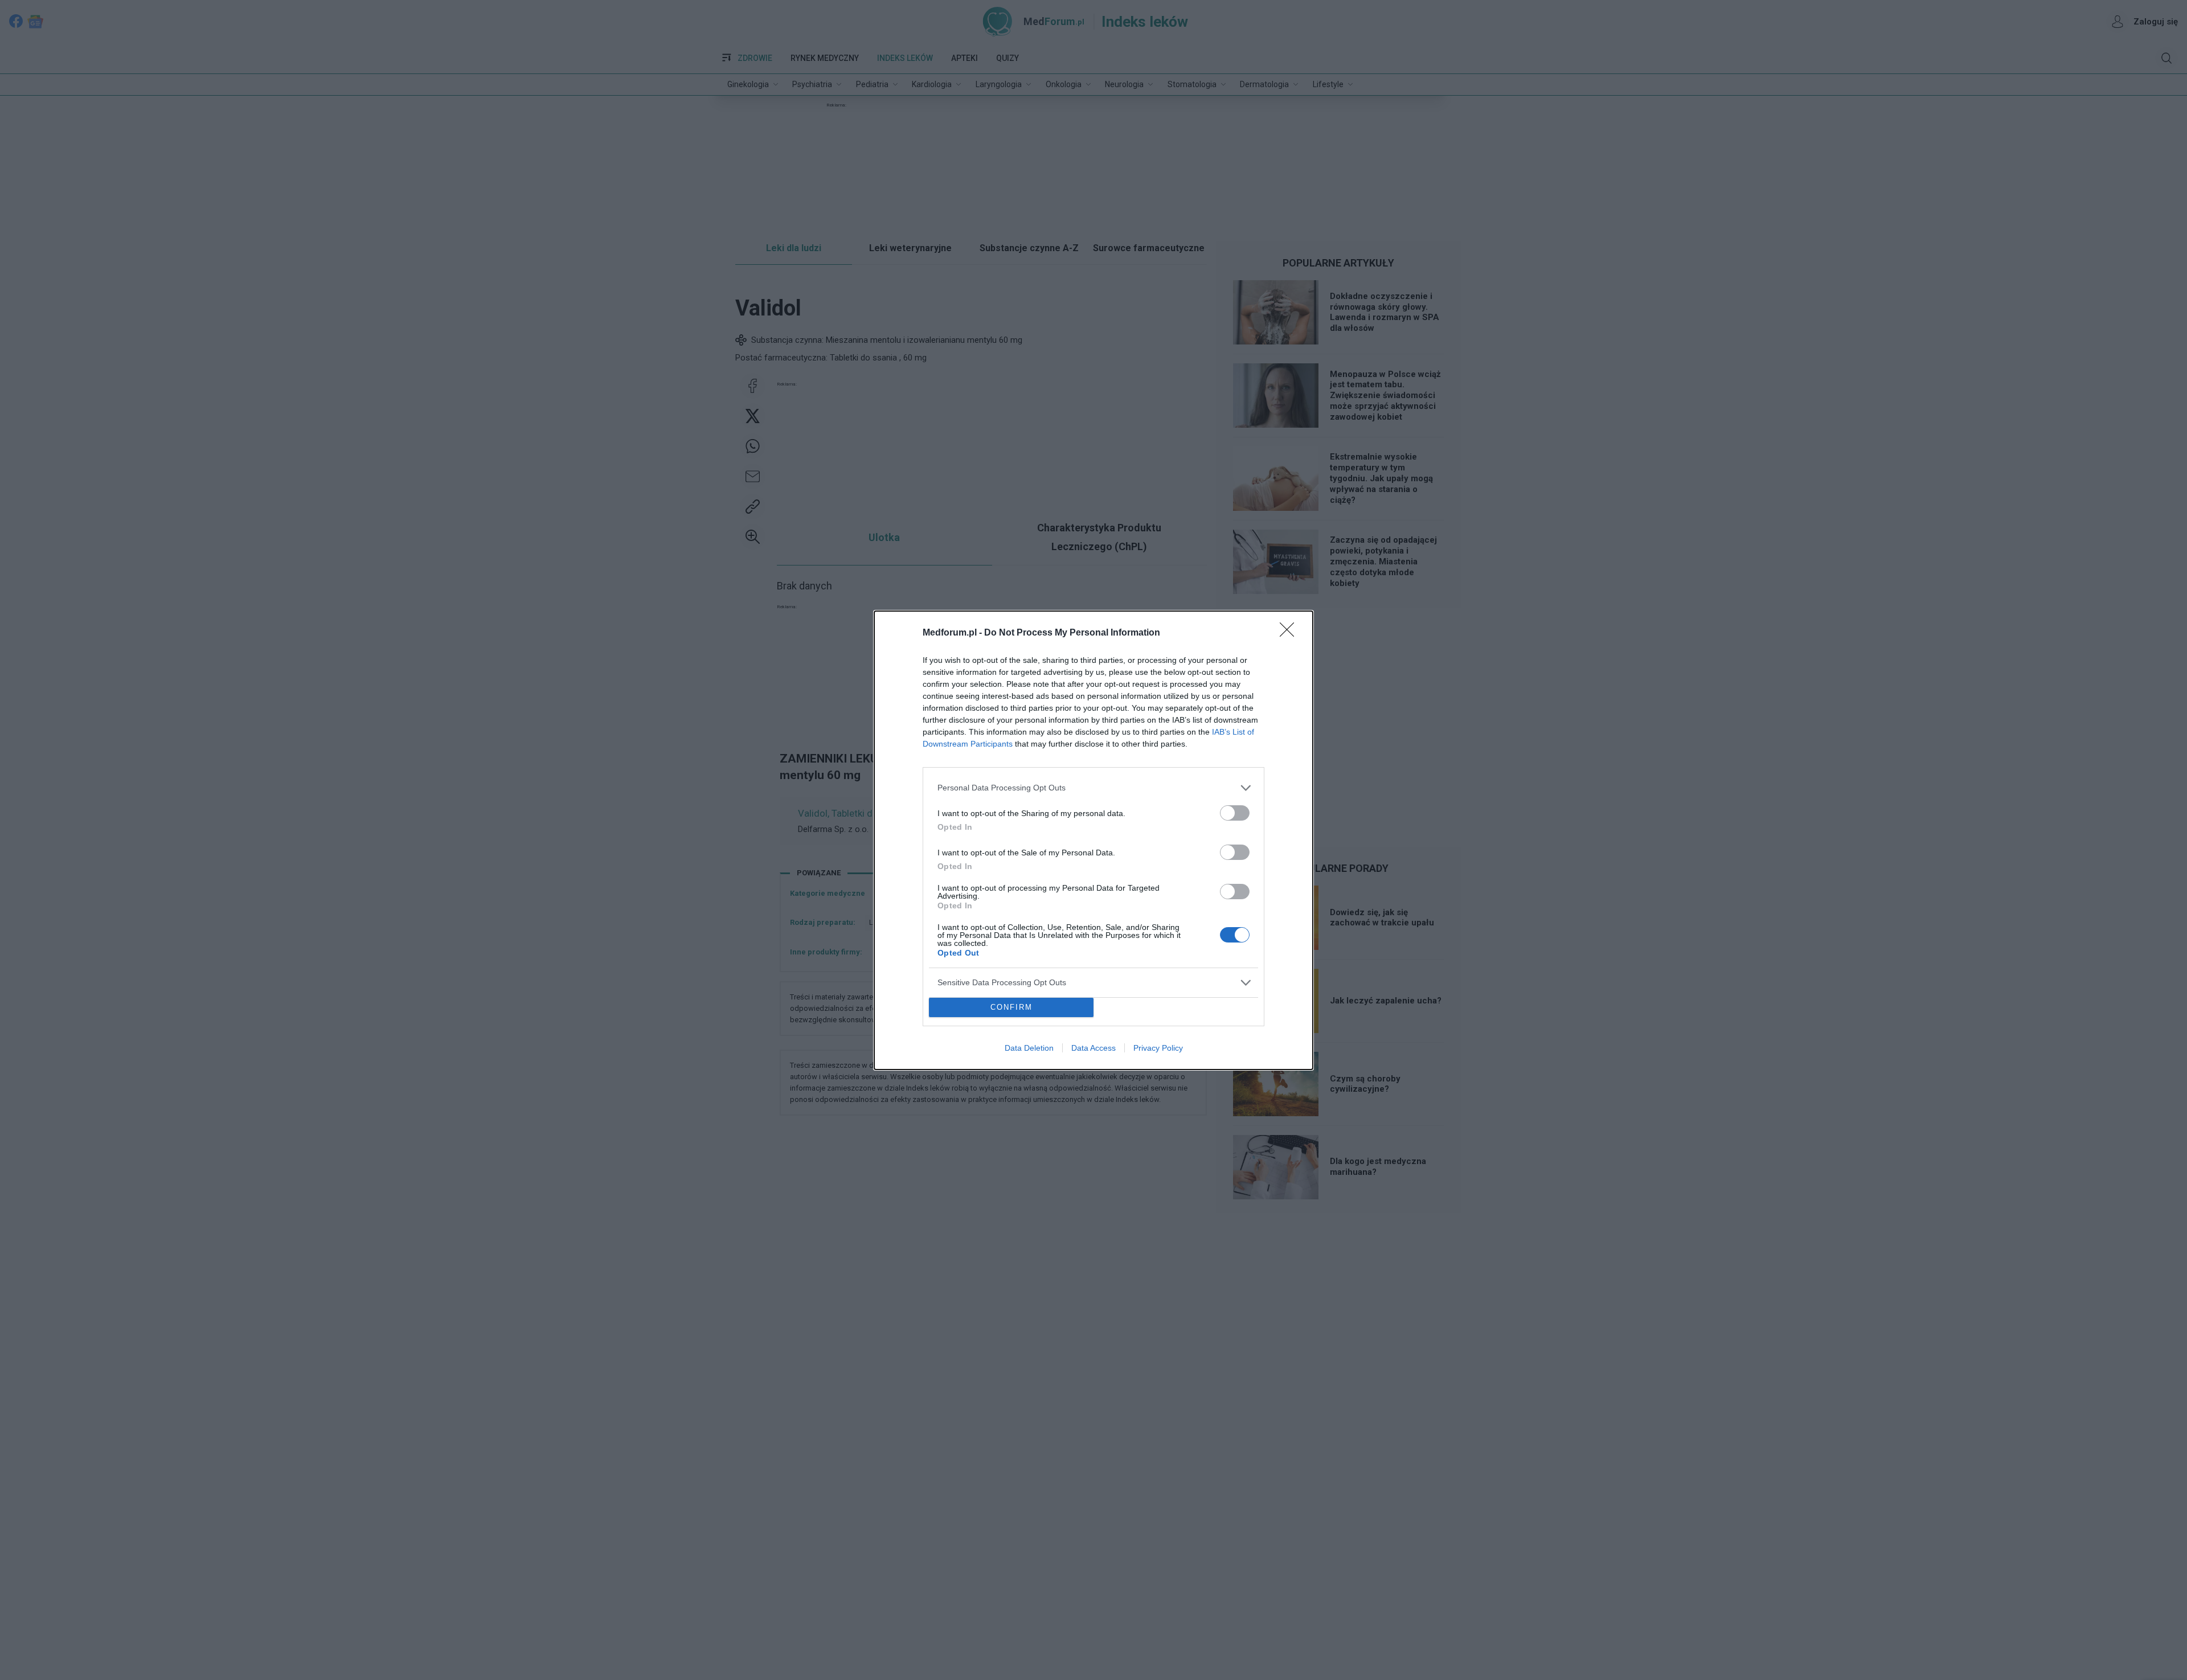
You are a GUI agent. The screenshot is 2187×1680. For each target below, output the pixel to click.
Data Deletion (1029, 1048)
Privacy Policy (1158, 1048)
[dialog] (1093, 840)
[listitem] (1093, 788)
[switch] (1235, 813)
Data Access (1093, 1048)
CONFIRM (1011, 1007)
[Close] (1291, 633)
